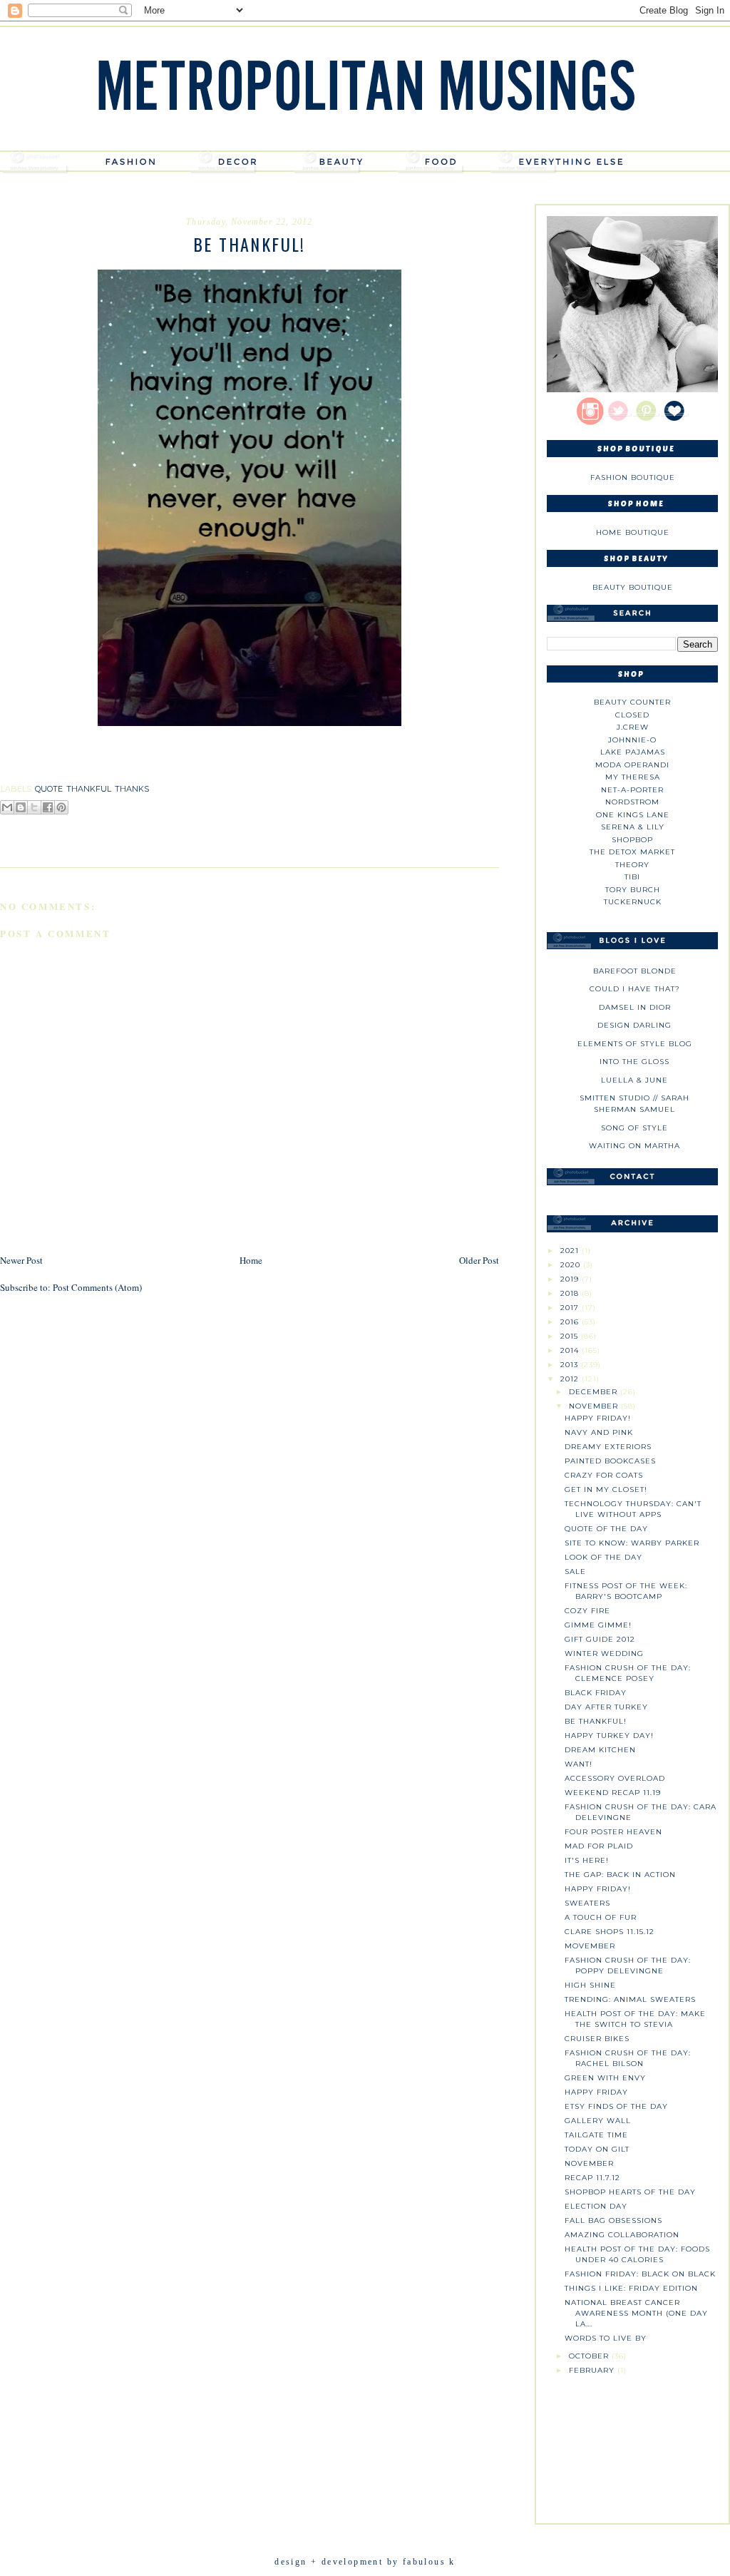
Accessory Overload (615, 1778)
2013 (571, 1365)
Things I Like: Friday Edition (631, 2288)
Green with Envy (605, 2078)
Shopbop (632, 840)
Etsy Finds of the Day (616, 2106)
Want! (579, 1764)
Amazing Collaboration (622, 2235)
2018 (571, 1293)
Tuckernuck (633, 902)
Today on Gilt (597, 2149)
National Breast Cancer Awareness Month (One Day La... (636, 2313)
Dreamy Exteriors (608, 1447)
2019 (571, 1279)
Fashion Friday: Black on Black (640, 2274)
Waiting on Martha (634, 1146)
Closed (632, 715)
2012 (571, 1379)
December (595, 1392)
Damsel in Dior (635, 1007)
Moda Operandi (632, 765)
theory (632, 865)
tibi (632, 877)
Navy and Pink (599, 1432)
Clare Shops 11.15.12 (610, 1932)
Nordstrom (632, 802)
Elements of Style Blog (635, 1044)
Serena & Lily (633, 827)
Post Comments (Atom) (97, 1287)
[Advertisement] (632, 2445)
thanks (132, 789)
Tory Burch (633, 890)
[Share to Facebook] (48, 807)
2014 (571, 1350)
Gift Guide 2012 (600, 1639)
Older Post (479, 1260)
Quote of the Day (606, 1529)
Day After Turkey (606, 1707)
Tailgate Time (596, 2135)
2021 (571, 1251)
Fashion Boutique (633, 477)
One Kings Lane (633, 815)
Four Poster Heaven (613, 1832)
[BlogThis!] (21, 807)
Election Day (596, 2206)
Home (251, 1260)
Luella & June (634, 1080)
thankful (89, 789)
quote (49, 789)
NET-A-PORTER (632, 790)
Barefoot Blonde (635, 971)
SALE (575, 1571)
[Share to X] (34, 807)
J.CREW (633, 727)
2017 (571, 1308)
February (593, 2370)
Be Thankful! (596, 1721)
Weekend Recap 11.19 (613, 1793)
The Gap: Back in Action (620, 1875)
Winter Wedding (604, 1654)
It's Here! (587, 1860)
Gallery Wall (598, 2121)
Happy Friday (596, 2092)
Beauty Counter (632, 702)
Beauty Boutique (633, 587)
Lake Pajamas (633, 752)
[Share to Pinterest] (61, 807)
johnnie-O (632, 740)
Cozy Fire (587, 1611)
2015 (571, 1336)
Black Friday (596, 1693)
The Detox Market (632, 852)
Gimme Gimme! (598, 1625)
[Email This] (7, 807)
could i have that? (635, 989)
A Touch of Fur (601, 1917)
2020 (572, 1265)
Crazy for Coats (604, 1475)
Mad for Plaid (599, 1846)
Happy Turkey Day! (609, 1736)
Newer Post (21, 1260)
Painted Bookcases (610, 1461)
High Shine (590, 1985)
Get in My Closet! (606, 1489)
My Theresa (633, 777)
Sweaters (587, 1903)
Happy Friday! (598, 1418)
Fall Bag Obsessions (613, 2220)
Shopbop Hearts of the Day (630, 2192)
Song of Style (634, 1128)
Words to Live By (606, 2338)
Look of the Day (603, 1557)
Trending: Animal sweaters (630, 1999)
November (595, 1406)
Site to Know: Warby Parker (632, 1543)
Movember (590, 1946)
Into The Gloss (634, 1062)
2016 (571, 1322)
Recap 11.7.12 (592, 2178)
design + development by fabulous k (365, 2562)
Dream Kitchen (600, 1750)
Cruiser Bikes (597, 2039)
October (590, 2356)
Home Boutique (633, 532)
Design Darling (634, 1025)
